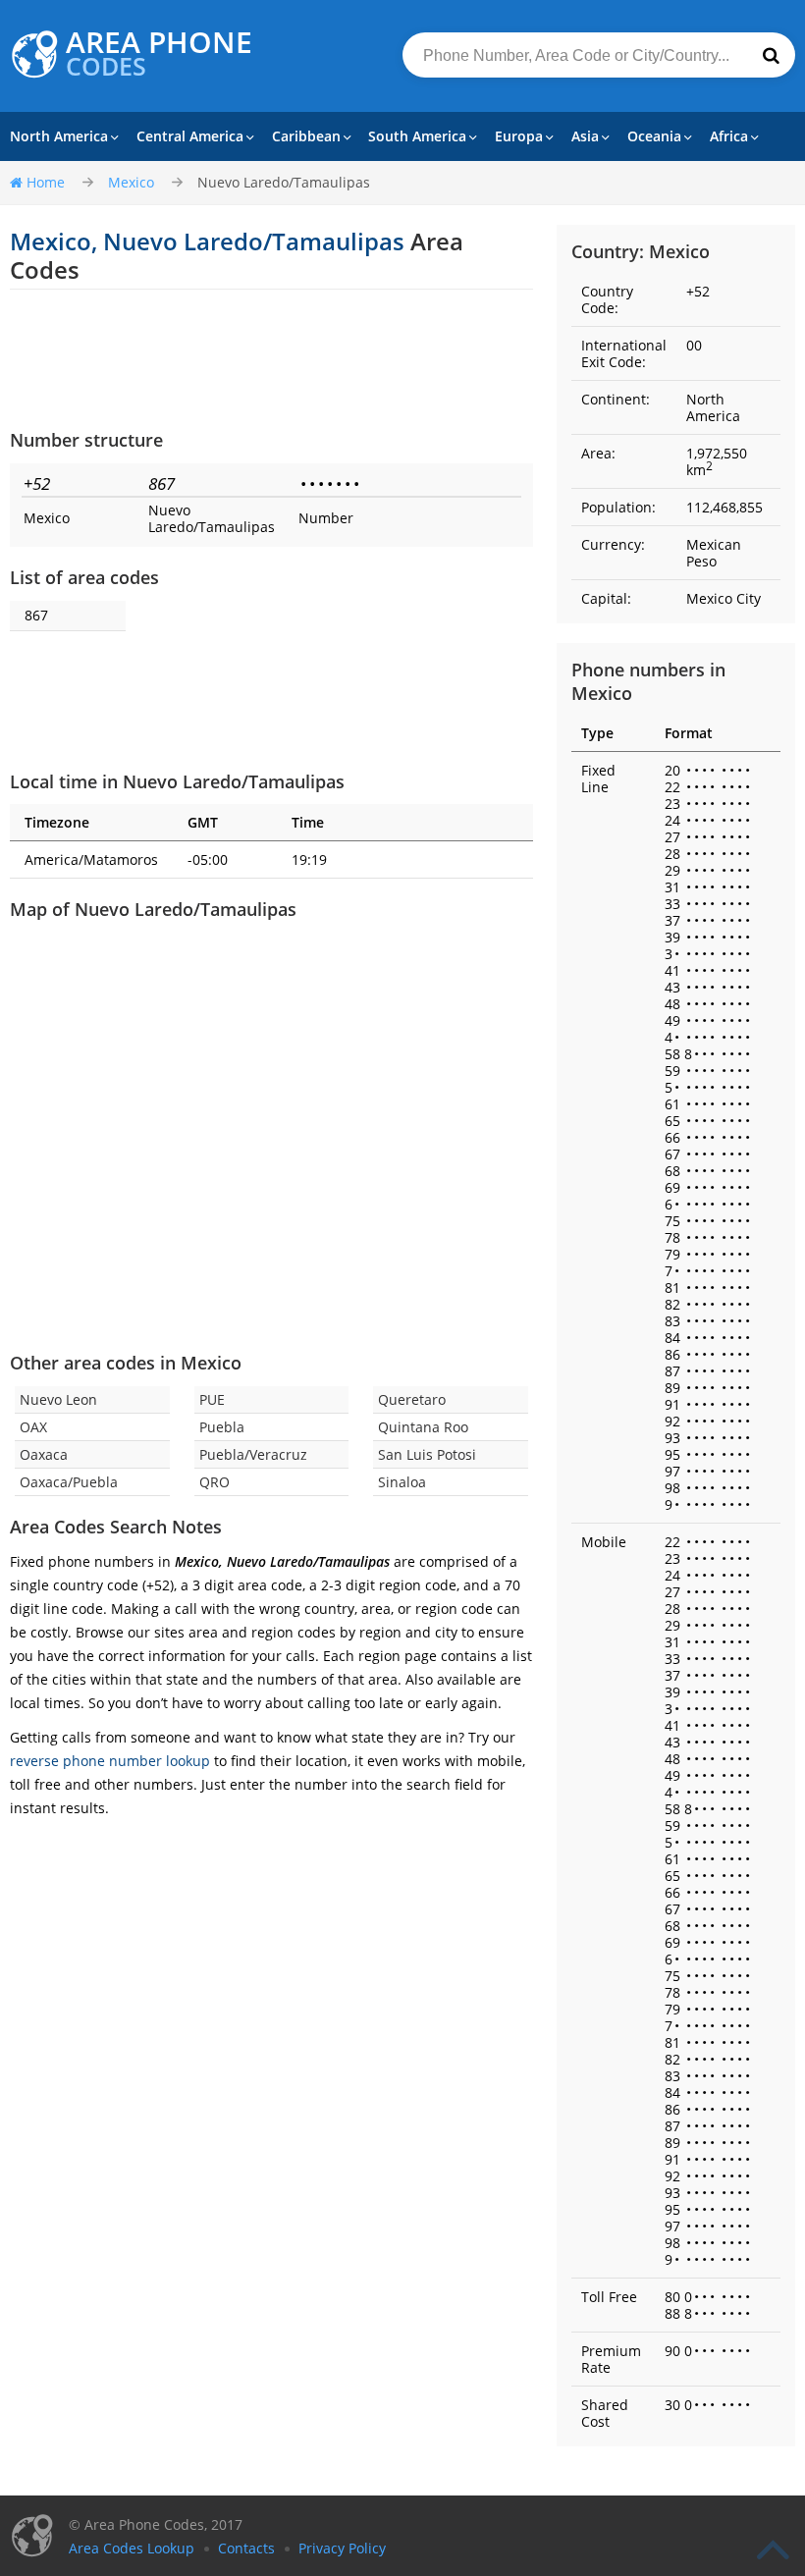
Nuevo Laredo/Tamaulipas (284, 182)
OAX (33, 1427)
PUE (212, 1399)
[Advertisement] (271, 358)
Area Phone (159, 54)
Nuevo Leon (58, 1399)
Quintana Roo (423, 1427)
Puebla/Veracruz (253, 1454)
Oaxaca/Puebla (69, 1482)
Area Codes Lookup (132, 2548)
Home (46, 182)
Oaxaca (44, 1454)
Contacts (246, 2548)
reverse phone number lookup (110, 1761)
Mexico (131, 182)
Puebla (222, 1427)
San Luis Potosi (427, 1454)
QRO (215, 1482)
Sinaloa (402, 1482)
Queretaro (412, 1399)
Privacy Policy (342, 2548)
